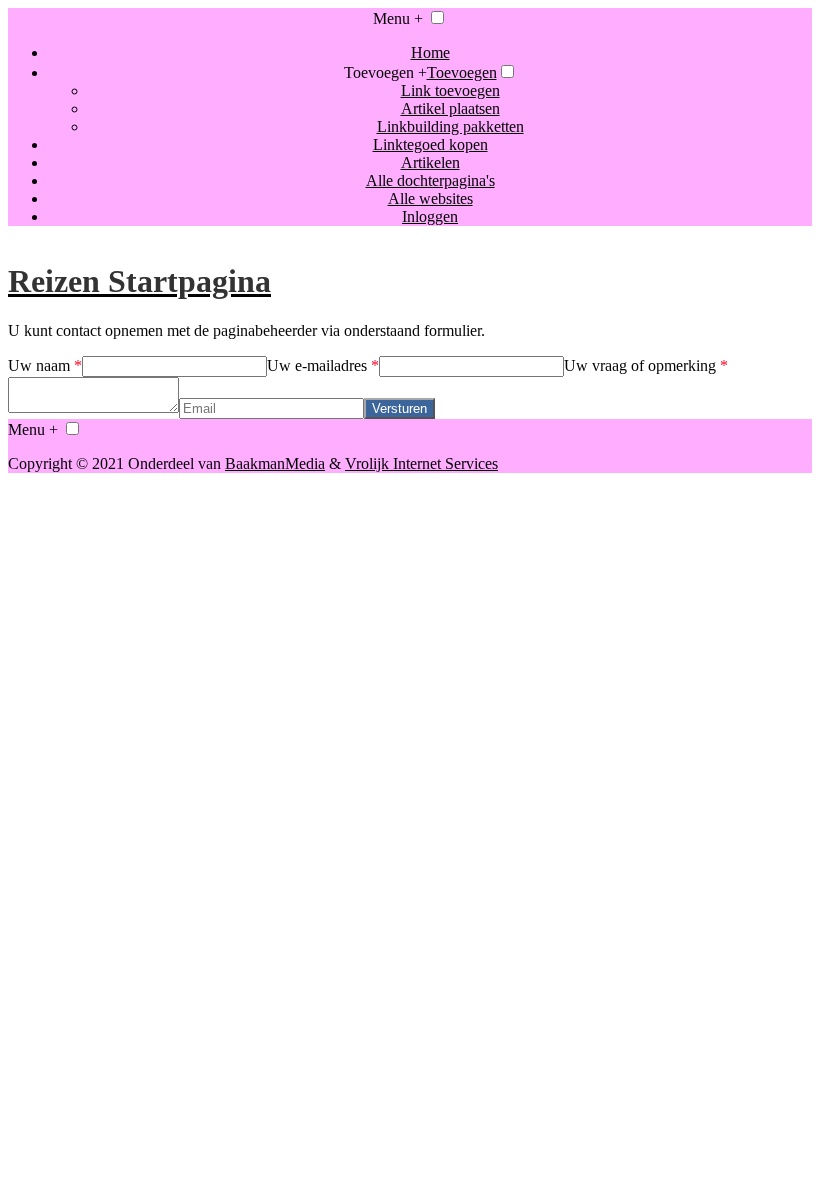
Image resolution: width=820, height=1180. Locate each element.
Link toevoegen (450, 90)
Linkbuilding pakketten (450, 126)
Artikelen (430, 162)
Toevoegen (462, 72)
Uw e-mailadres (323, 365)
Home (430, 52)
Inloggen (430, 216)
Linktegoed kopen (430, 144)
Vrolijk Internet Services (421, 463)
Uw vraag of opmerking (646, 365)
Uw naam (45, 365)
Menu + (398, 18)
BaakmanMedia (275, 463)
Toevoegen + (385, 72)
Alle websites (430, 198)
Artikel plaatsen (450, 108)
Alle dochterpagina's (430, 180)
